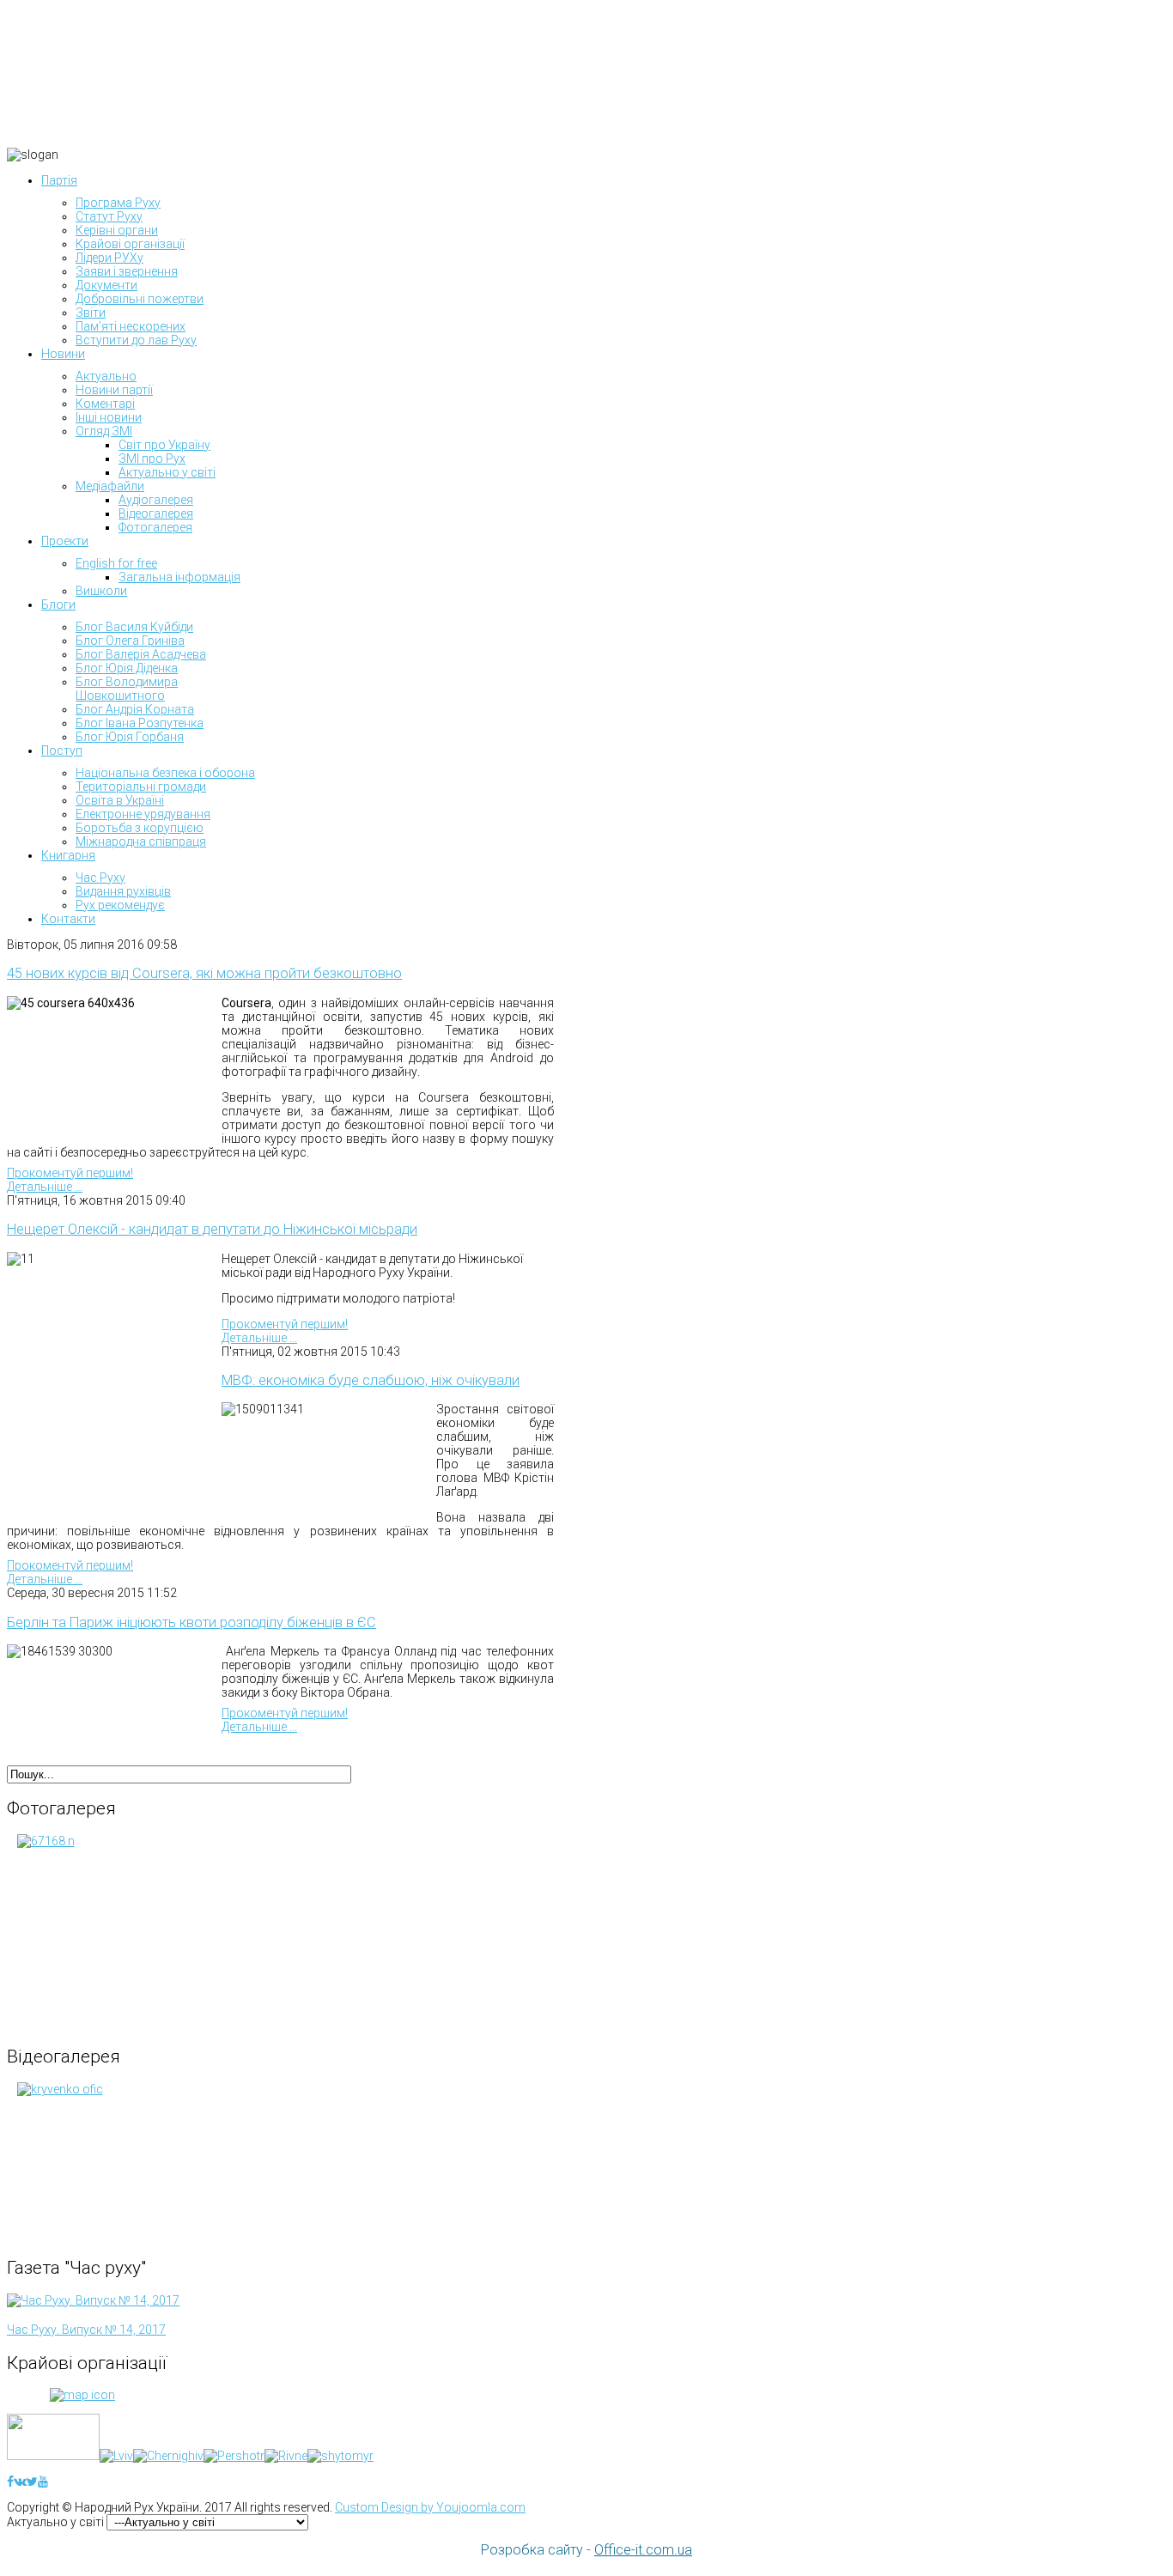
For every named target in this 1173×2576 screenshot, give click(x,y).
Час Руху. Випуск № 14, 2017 (86, 2330)
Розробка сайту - (586, 2550)
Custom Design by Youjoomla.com (430, 2507)
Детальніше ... (45, 1187)
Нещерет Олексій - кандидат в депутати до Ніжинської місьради (212, 1229)
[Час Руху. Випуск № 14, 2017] (93, 2300)
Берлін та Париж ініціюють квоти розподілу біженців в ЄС (191, 1622)
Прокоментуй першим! (70, 1173)
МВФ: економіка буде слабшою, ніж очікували (371, 1380)
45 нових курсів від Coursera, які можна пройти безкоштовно (204, 973)
